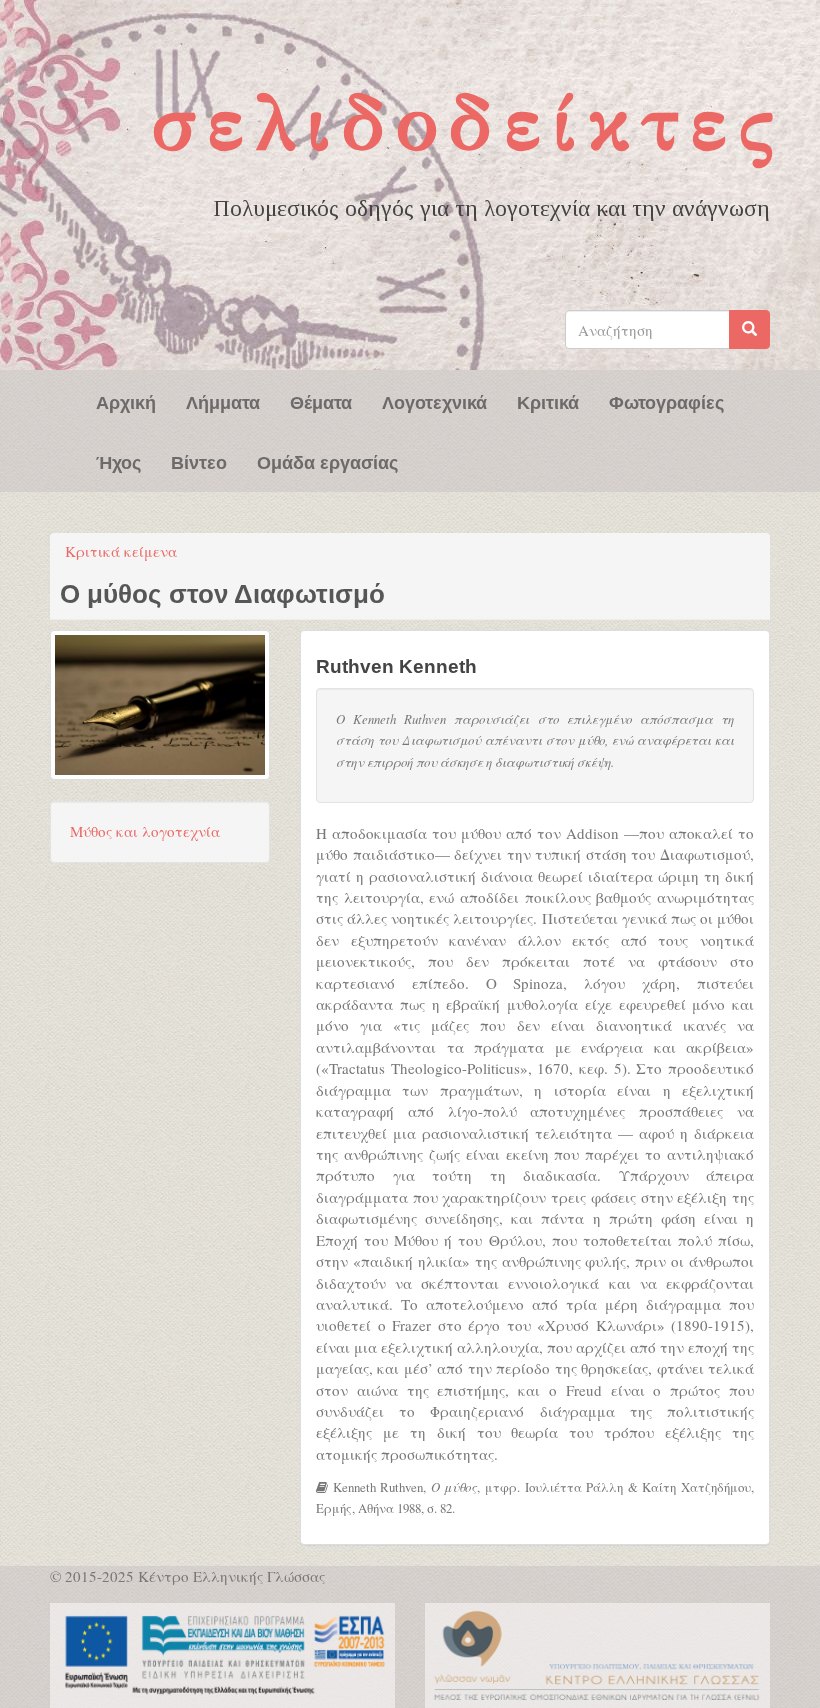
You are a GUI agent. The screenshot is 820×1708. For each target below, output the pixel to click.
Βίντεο (199, 461)
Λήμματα (223, 401)
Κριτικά (548, 401)
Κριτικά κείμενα (121, 551)
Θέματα (321, 401)
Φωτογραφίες (666, 401)
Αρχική (126, 401)
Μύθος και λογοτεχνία (145, 831)
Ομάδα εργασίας (327, 461)
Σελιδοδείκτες (468, 122)
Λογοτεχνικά (434, 401)
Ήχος (118, 461)
